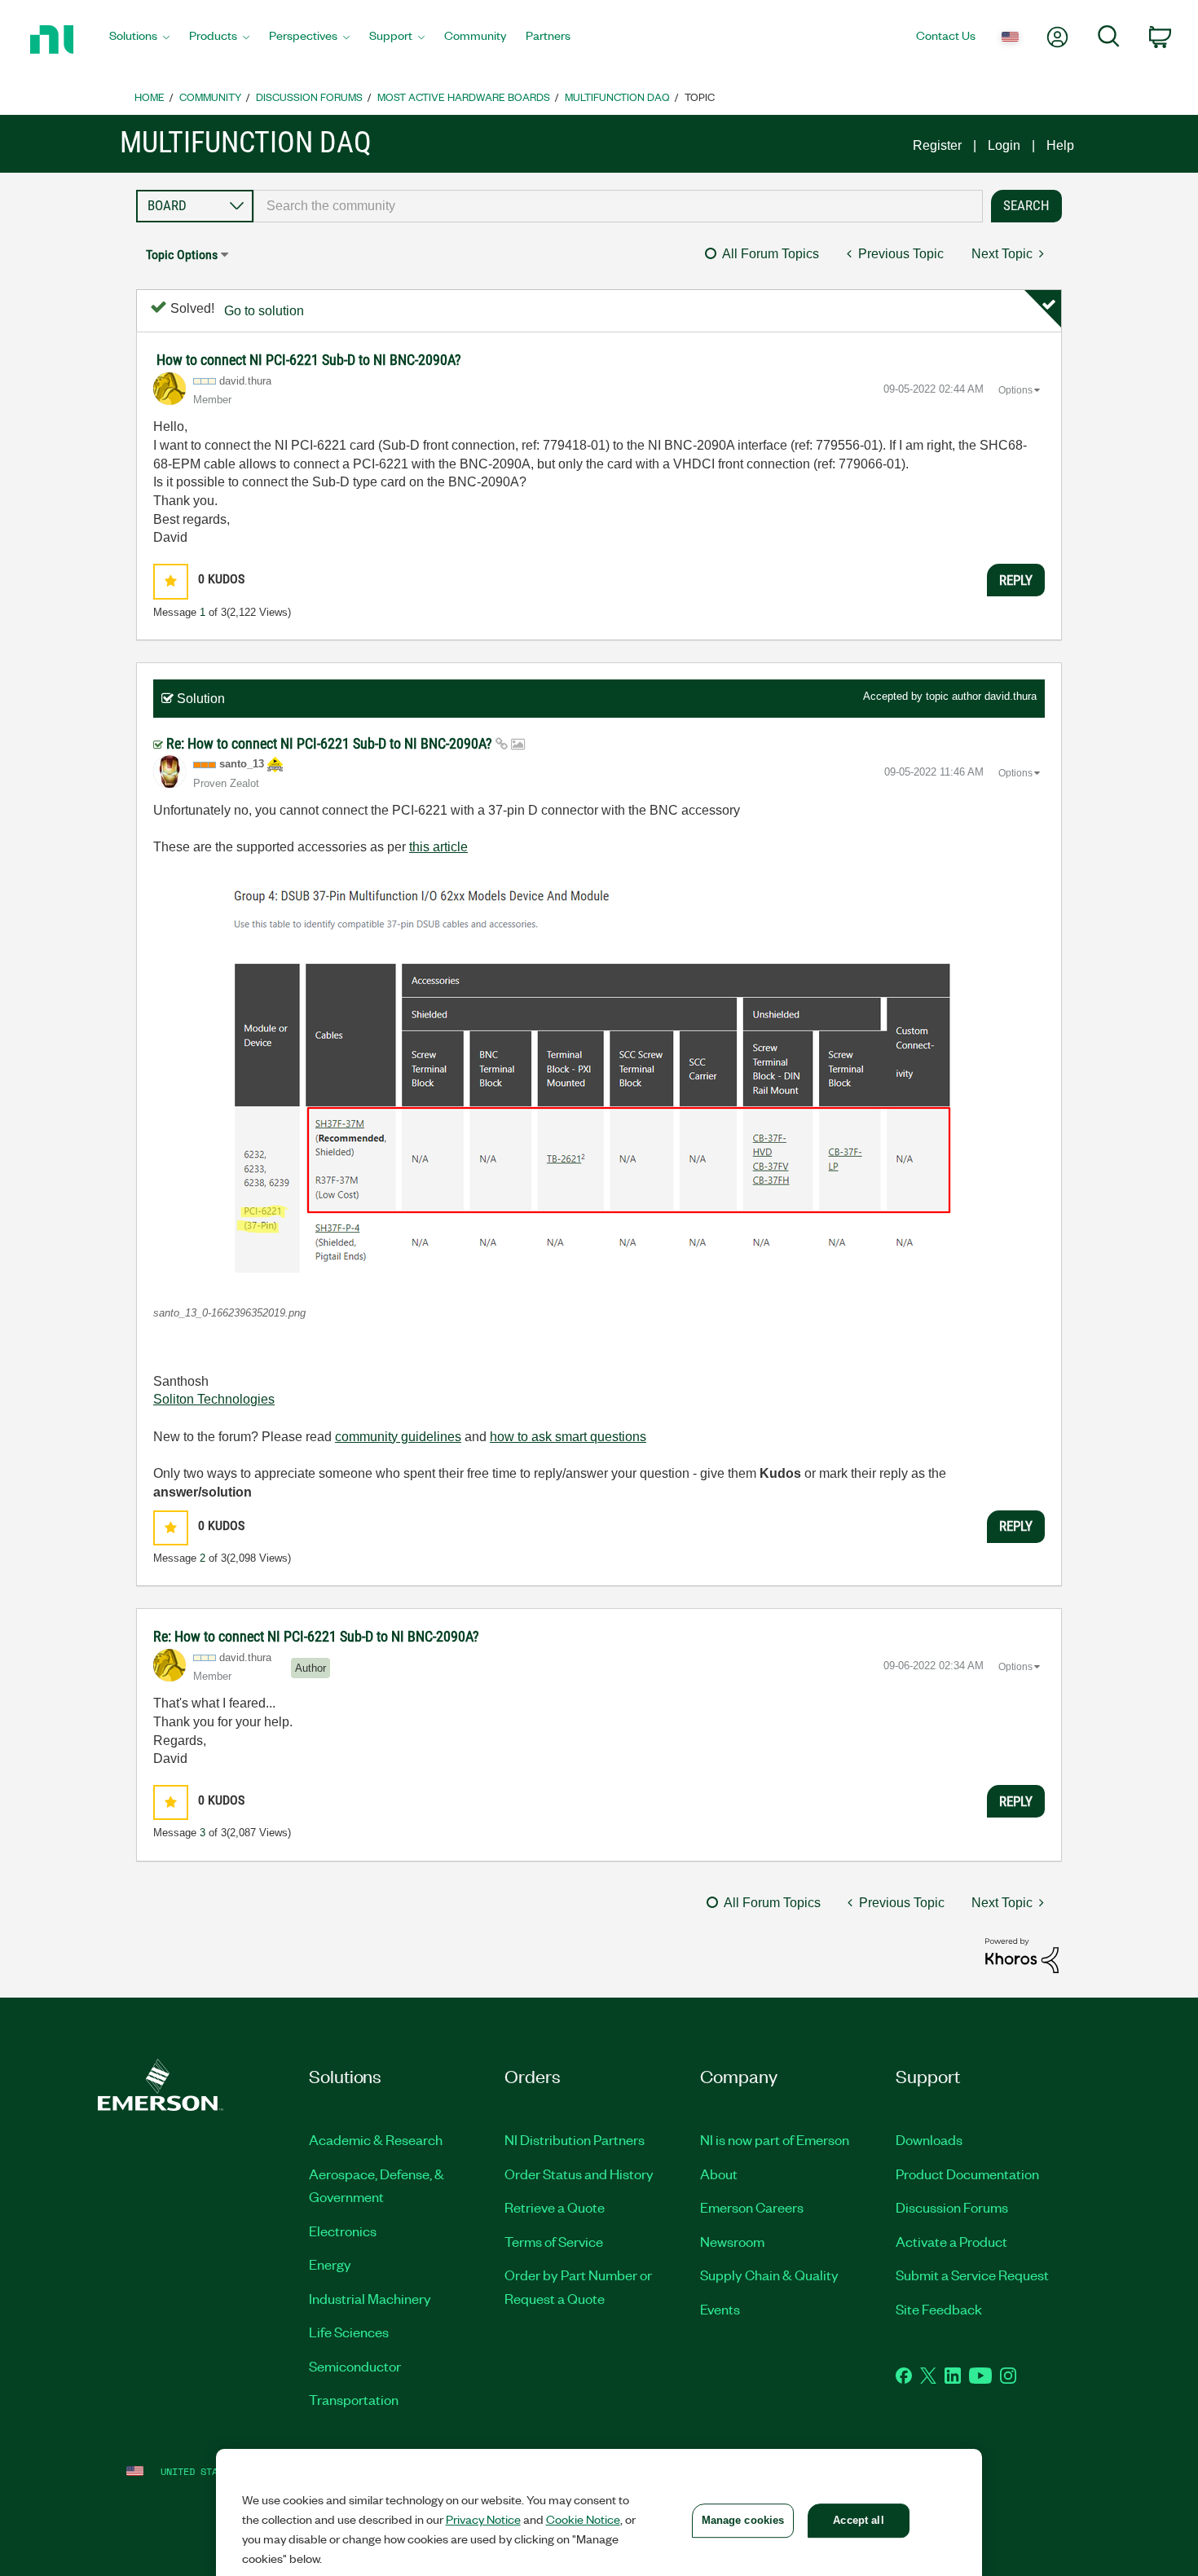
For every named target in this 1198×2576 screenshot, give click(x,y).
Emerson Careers (752, 2207)
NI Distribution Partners (575, 2139)
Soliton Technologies (214, 1399)
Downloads (929, 2139)
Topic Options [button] (182, 255)
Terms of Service (554, 2241)
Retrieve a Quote (555, 2207)
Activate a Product (951, 2241)
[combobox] (618, 206)
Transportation (354, 2399)
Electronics (343, 2231)
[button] (171, 581)
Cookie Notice (583, 2519)
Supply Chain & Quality (769, 2275)
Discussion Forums (309, 97)
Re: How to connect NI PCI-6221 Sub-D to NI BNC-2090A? (331, 743)
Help (1060, 145)
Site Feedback (939, 2309)
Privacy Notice (483, 2519)
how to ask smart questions (568, 1437)
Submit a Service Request (972, 2275)
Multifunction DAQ (617, 97)
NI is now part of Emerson (775, 2139)
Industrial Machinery (370, 2298)
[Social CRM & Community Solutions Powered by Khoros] (1022, 1955)
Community (210, 97)
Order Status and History (579, 2174)
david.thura (1011, 696)
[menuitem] (139, 40)
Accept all (858, 2520)
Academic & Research (376, 2139)
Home (150, 97)
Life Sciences (349, 2332)
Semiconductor (355, 2366)
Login (1004, 145)
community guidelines (398, 1437)
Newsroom (732, 2241)
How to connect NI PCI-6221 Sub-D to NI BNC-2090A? (309, 360)
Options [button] (1015, 390)
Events (720, 2309)
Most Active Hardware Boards (464, 97)
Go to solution (264, 311)
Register (937, 145)
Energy (330, 2264)
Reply (1016, 580)
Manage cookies (743, 2520)
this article (438, 847)
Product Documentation (967, 2174)
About (719, 2174)
